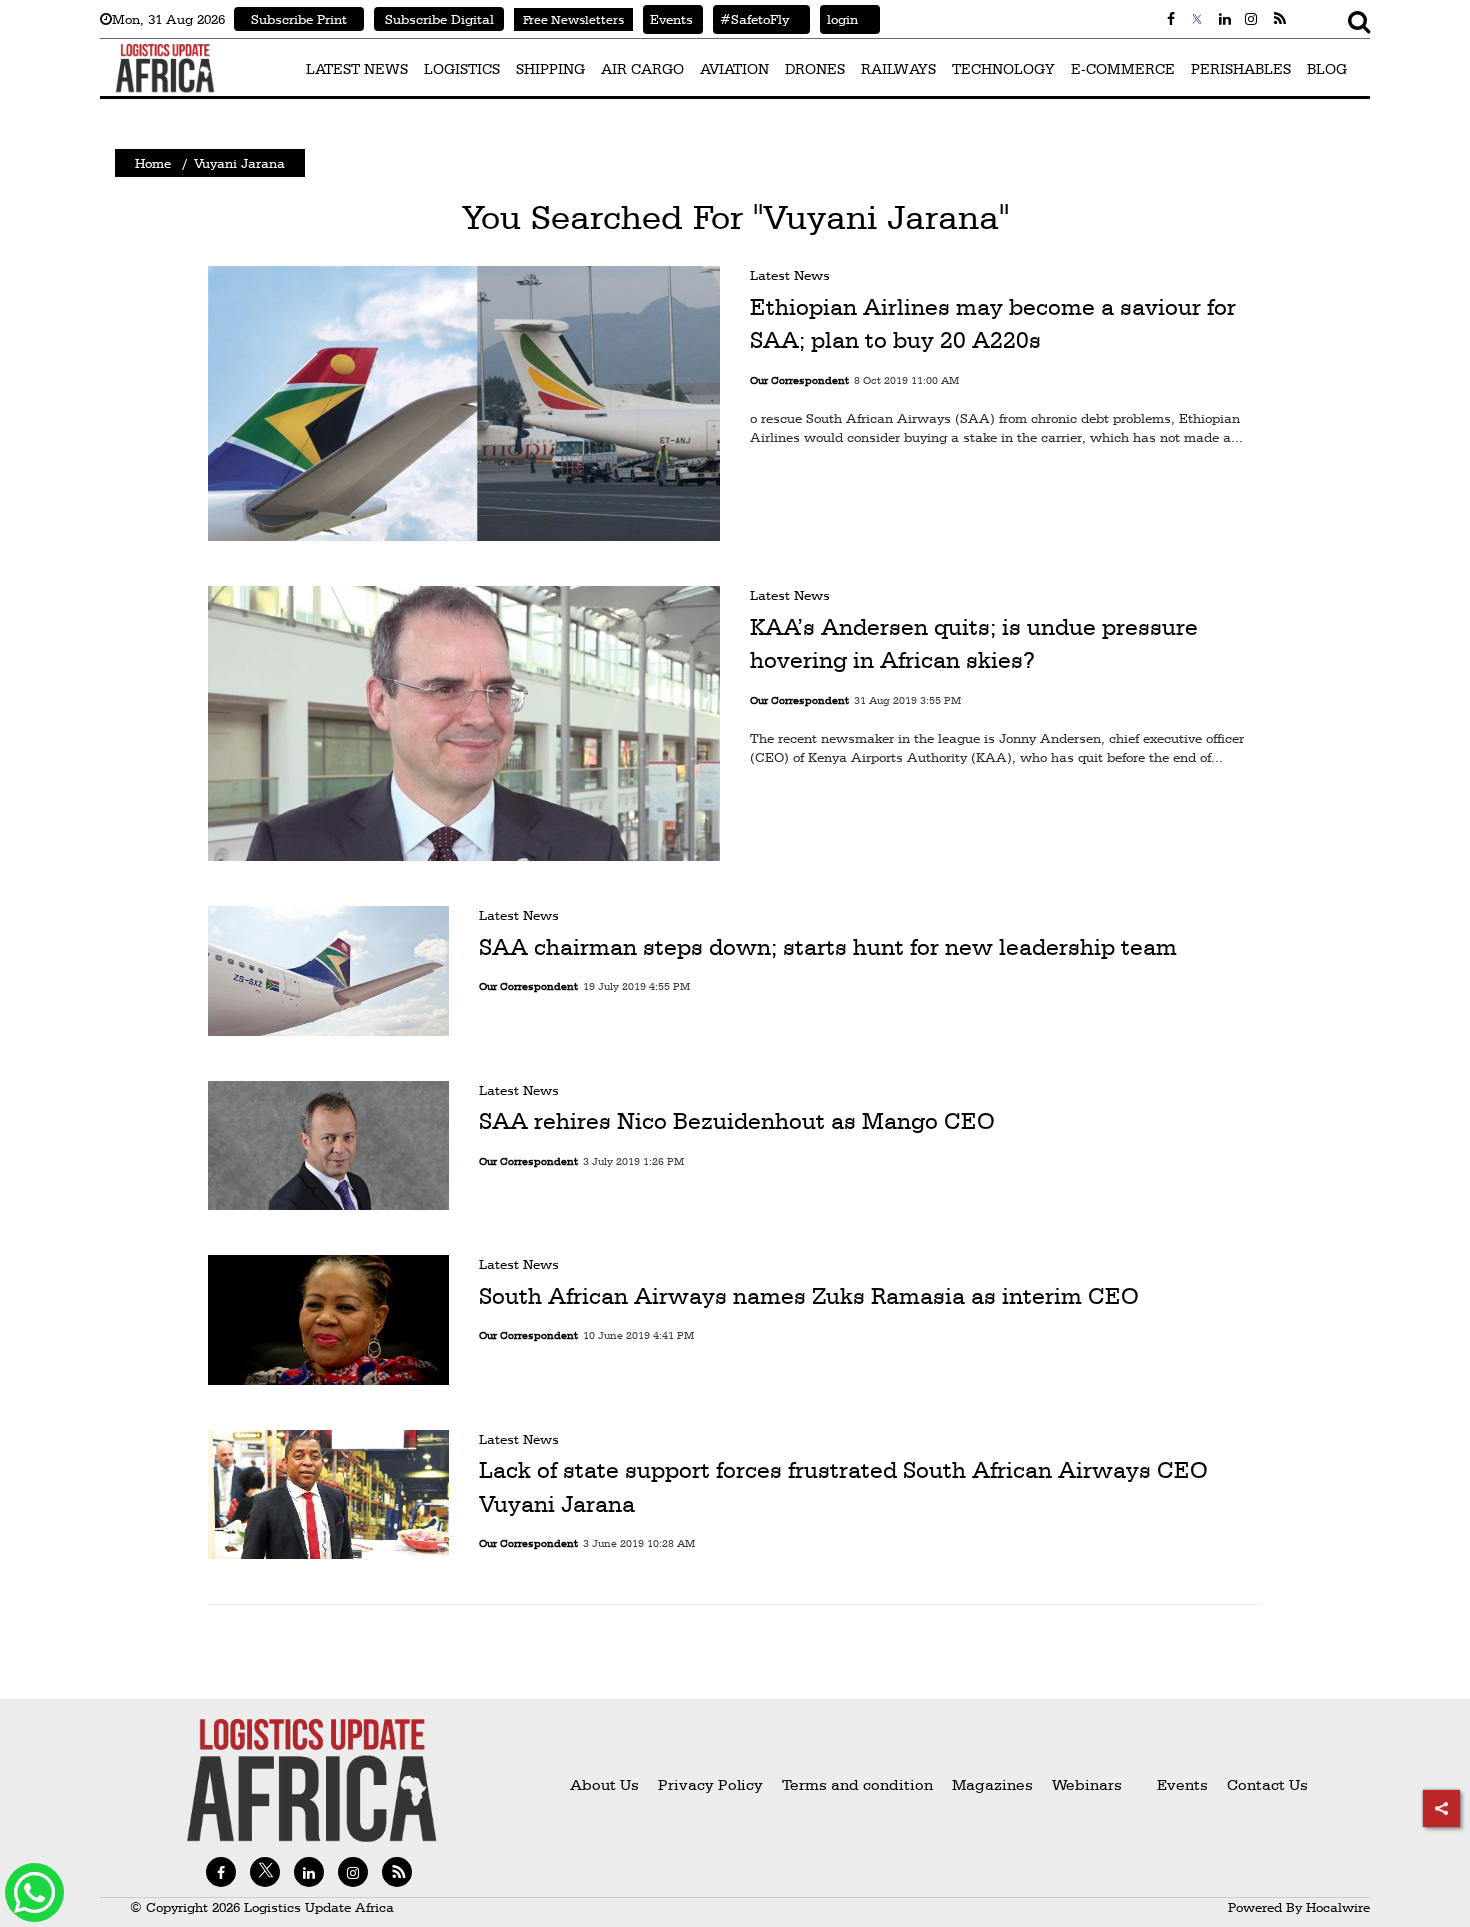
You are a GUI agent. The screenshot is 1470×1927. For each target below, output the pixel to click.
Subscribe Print (299, 19)
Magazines (994, 1784)
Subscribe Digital (439, 19)
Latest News (790, 275)
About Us (604, 1784)
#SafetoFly (751, 19)
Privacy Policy (710, 1784)
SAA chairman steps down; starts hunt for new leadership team (828, 947)
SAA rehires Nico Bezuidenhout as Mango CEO (737, 1121)
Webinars (1087, 1784)
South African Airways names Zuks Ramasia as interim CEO (809, 1296)
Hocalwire (1338, 1907)
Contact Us (1267, 1784)
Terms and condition (859, 1784)
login (839, 19)
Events (668, 19)
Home (153, 163)
